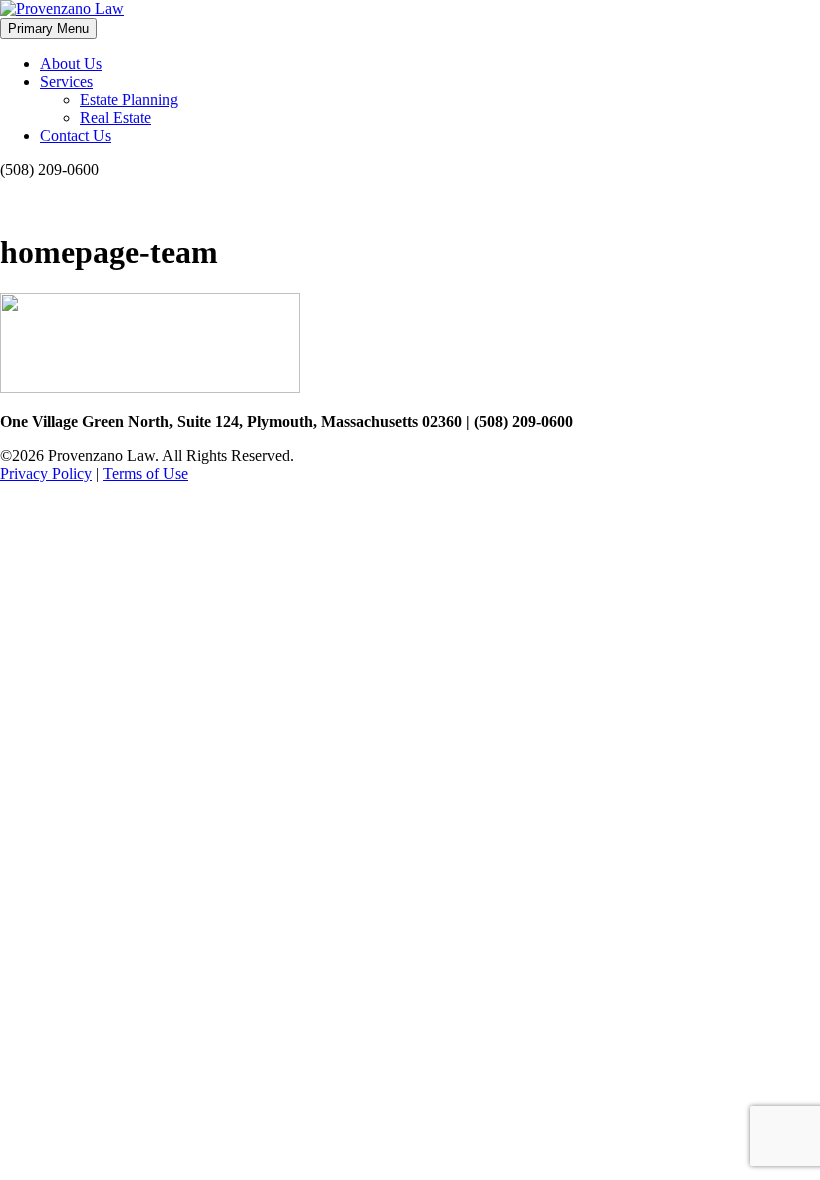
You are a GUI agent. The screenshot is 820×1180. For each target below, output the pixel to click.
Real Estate (115, 117)
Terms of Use (145, 473)
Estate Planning (129, 99)
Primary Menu (48, 28)
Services (66, 81)
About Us (71, 63)
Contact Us (75, 135)
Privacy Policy (46, 473)
